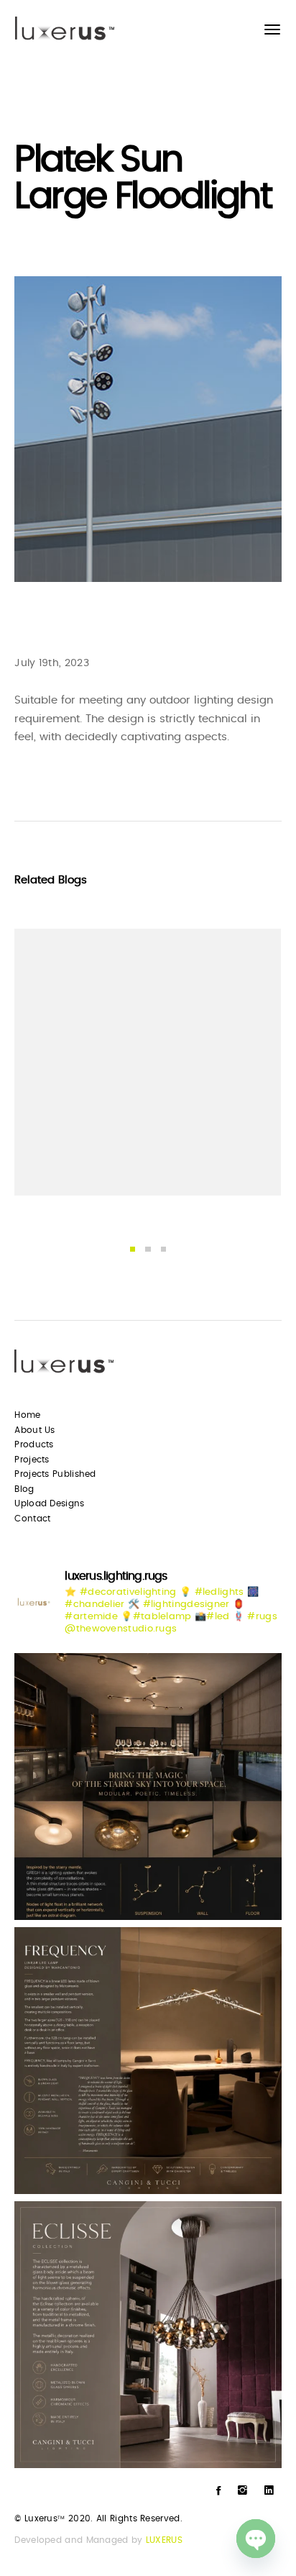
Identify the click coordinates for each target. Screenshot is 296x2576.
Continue (59, 1162)
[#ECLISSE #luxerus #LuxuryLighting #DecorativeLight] (148, 2335)
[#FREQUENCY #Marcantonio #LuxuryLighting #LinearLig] (148, 2061)
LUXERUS (164, 2540)
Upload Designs (49, 1503)
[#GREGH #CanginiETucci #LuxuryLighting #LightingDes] (148, 1787)
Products (34, 1444)
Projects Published (55, 1474)
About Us (34, 1430)
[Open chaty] (256, 2539)
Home (27, 1415)
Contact (32, 1519)
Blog (24, 1489)
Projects (32, 1460)
